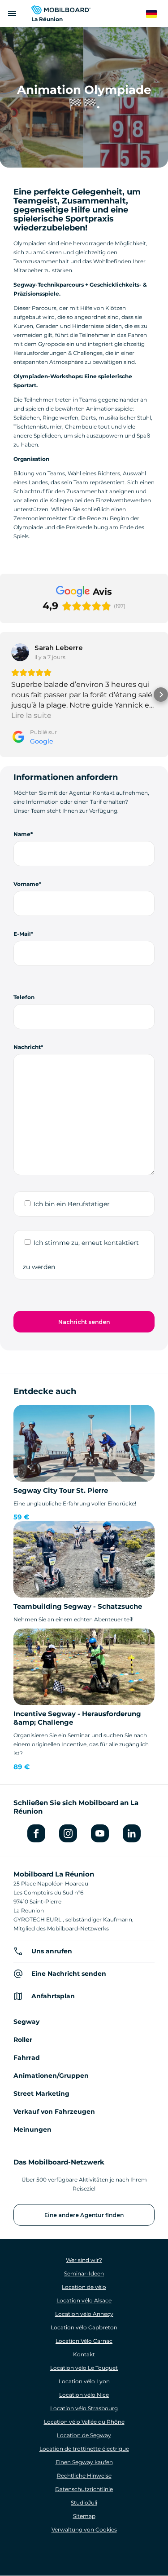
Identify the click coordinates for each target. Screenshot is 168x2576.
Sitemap (84, 2516)
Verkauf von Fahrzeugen (54, 2111)
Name (22, 834)
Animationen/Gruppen (51, 2076)
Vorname (26, 884)
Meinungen (32, 2129)
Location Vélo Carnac (84, 2341)
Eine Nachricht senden (69, 1974)
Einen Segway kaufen (84, 2462)
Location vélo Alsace (84, 2300)
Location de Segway (84, 2435)
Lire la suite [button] (31, 715)
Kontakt (84, 2354)
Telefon (24, 997)
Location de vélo (84, 2287)
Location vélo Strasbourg (84, 2408)
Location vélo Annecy (84, 2314)
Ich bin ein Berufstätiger (72, 1204)
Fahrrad (27, 2058)
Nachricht (27, 1047)
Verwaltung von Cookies (84, 2530)
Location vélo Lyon (84, 2381)
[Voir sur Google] (20, 652)
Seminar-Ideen (84, 2273)
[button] (7, 695)
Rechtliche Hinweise (84, 2476)
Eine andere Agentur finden (84, 2215)
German (157, 14)
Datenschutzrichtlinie (84, 2489)
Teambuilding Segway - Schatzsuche (78, 1606)
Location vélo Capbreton (84, 2327)
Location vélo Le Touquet (84, 2368)
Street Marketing (41, 2094)
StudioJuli (84, 2503)
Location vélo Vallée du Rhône (84, 2422)
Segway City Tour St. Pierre (61, 1490)
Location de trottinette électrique (84, 2449)
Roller (23, 2040)
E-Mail (22, 934)
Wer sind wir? (84, 2260)
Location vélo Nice (84, 2395)
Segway (26, 2022)
